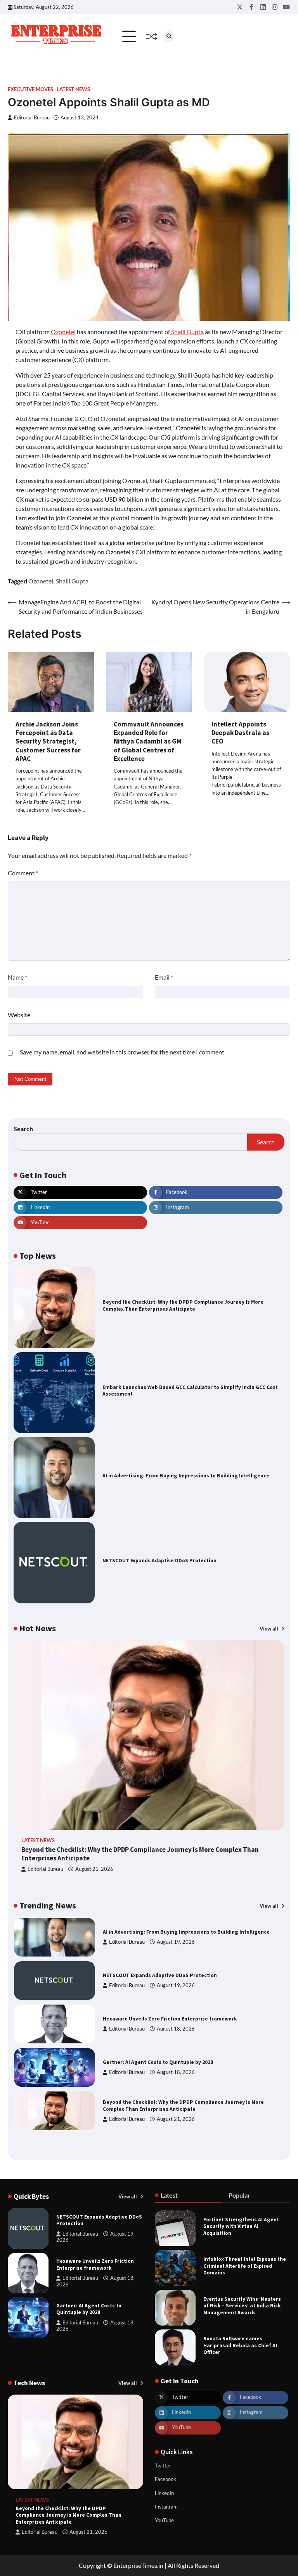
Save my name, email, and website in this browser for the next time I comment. (123, 1052)
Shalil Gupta (187, 332)
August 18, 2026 (176, 1985)
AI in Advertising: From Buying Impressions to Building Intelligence (186, 1476)
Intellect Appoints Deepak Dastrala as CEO (240, 733)
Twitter (163, 2466)
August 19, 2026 (176, 1942)
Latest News (73, 89)
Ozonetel (63, 332)
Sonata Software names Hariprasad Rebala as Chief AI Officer (240, 2345)
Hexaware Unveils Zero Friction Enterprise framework (170, 1975)
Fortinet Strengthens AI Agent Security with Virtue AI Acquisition (241, 2226)
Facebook (165, 2479)
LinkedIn (164, 2493)
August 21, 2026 (94, 1869)
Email (164, 977)
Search (23, 1129)
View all (269, 1629)
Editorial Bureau (32, 118)
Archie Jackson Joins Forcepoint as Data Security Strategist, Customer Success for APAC (48, 741)
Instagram (166, 2507)
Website (19, 1015)
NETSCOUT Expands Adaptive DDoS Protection (159, 1561)
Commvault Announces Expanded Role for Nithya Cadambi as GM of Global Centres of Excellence (149, 741)
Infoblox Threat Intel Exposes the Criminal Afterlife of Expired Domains (245, 2266)
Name (17, 977)
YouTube (164, 2520)
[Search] (169, 36)
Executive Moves (30, 89)
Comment (23, 873)
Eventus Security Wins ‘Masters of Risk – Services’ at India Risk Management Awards (242, 2306)
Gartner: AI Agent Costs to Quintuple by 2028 (158, 2019)
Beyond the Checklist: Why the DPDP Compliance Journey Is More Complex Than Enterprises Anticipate (183, 1305)
